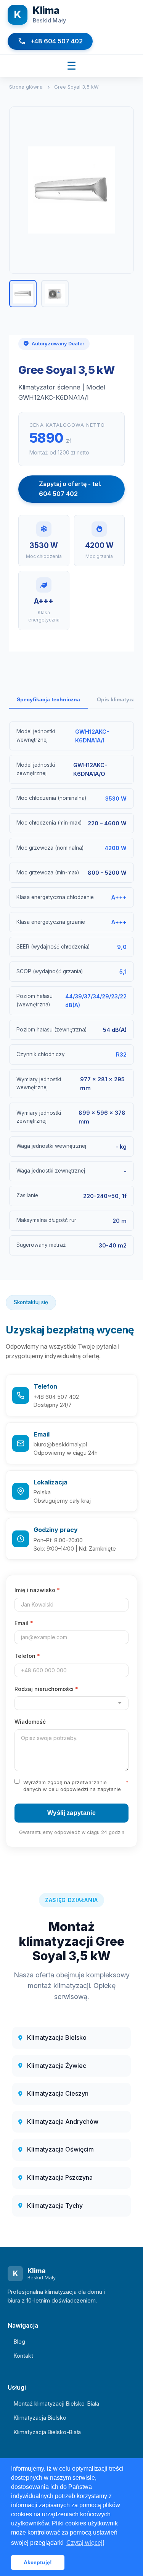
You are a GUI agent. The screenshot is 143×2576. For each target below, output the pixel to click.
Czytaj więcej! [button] (85, 2543)
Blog (19, 2342)
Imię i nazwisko (37, 1590)
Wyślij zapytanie (71, 1813)
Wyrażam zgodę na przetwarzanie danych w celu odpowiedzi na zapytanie (76, 1786)
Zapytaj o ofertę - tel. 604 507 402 (70, 489)
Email (24, 1623)
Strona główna (26, 87)
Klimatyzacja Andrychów (63, 2122)
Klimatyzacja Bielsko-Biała (47, 2432)
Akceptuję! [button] (38, 2562)
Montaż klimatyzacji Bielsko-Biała (56, 2404)
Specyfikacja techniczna (48, 699)
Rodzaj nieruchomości (46, 1689)
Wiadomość (30, 1722)
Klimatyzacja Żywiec (57, 2066)
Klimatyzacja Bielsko (57, 2037)
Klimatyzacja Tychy (55, 2206)
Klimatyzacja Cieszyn (58, 2093)
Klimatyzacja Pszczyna (60, 2177)
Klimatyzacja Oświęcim (60, 2149)
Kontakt (23, 2356)
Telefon (27, 1656)
